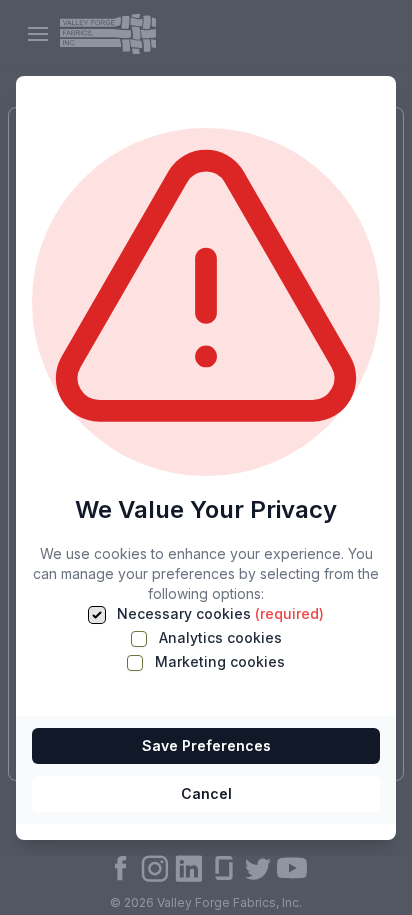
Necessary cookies (218, 613)
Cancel (206, 793)
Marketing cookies (218, 661)
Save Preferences (206, 745)
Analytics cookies (218, 637)
